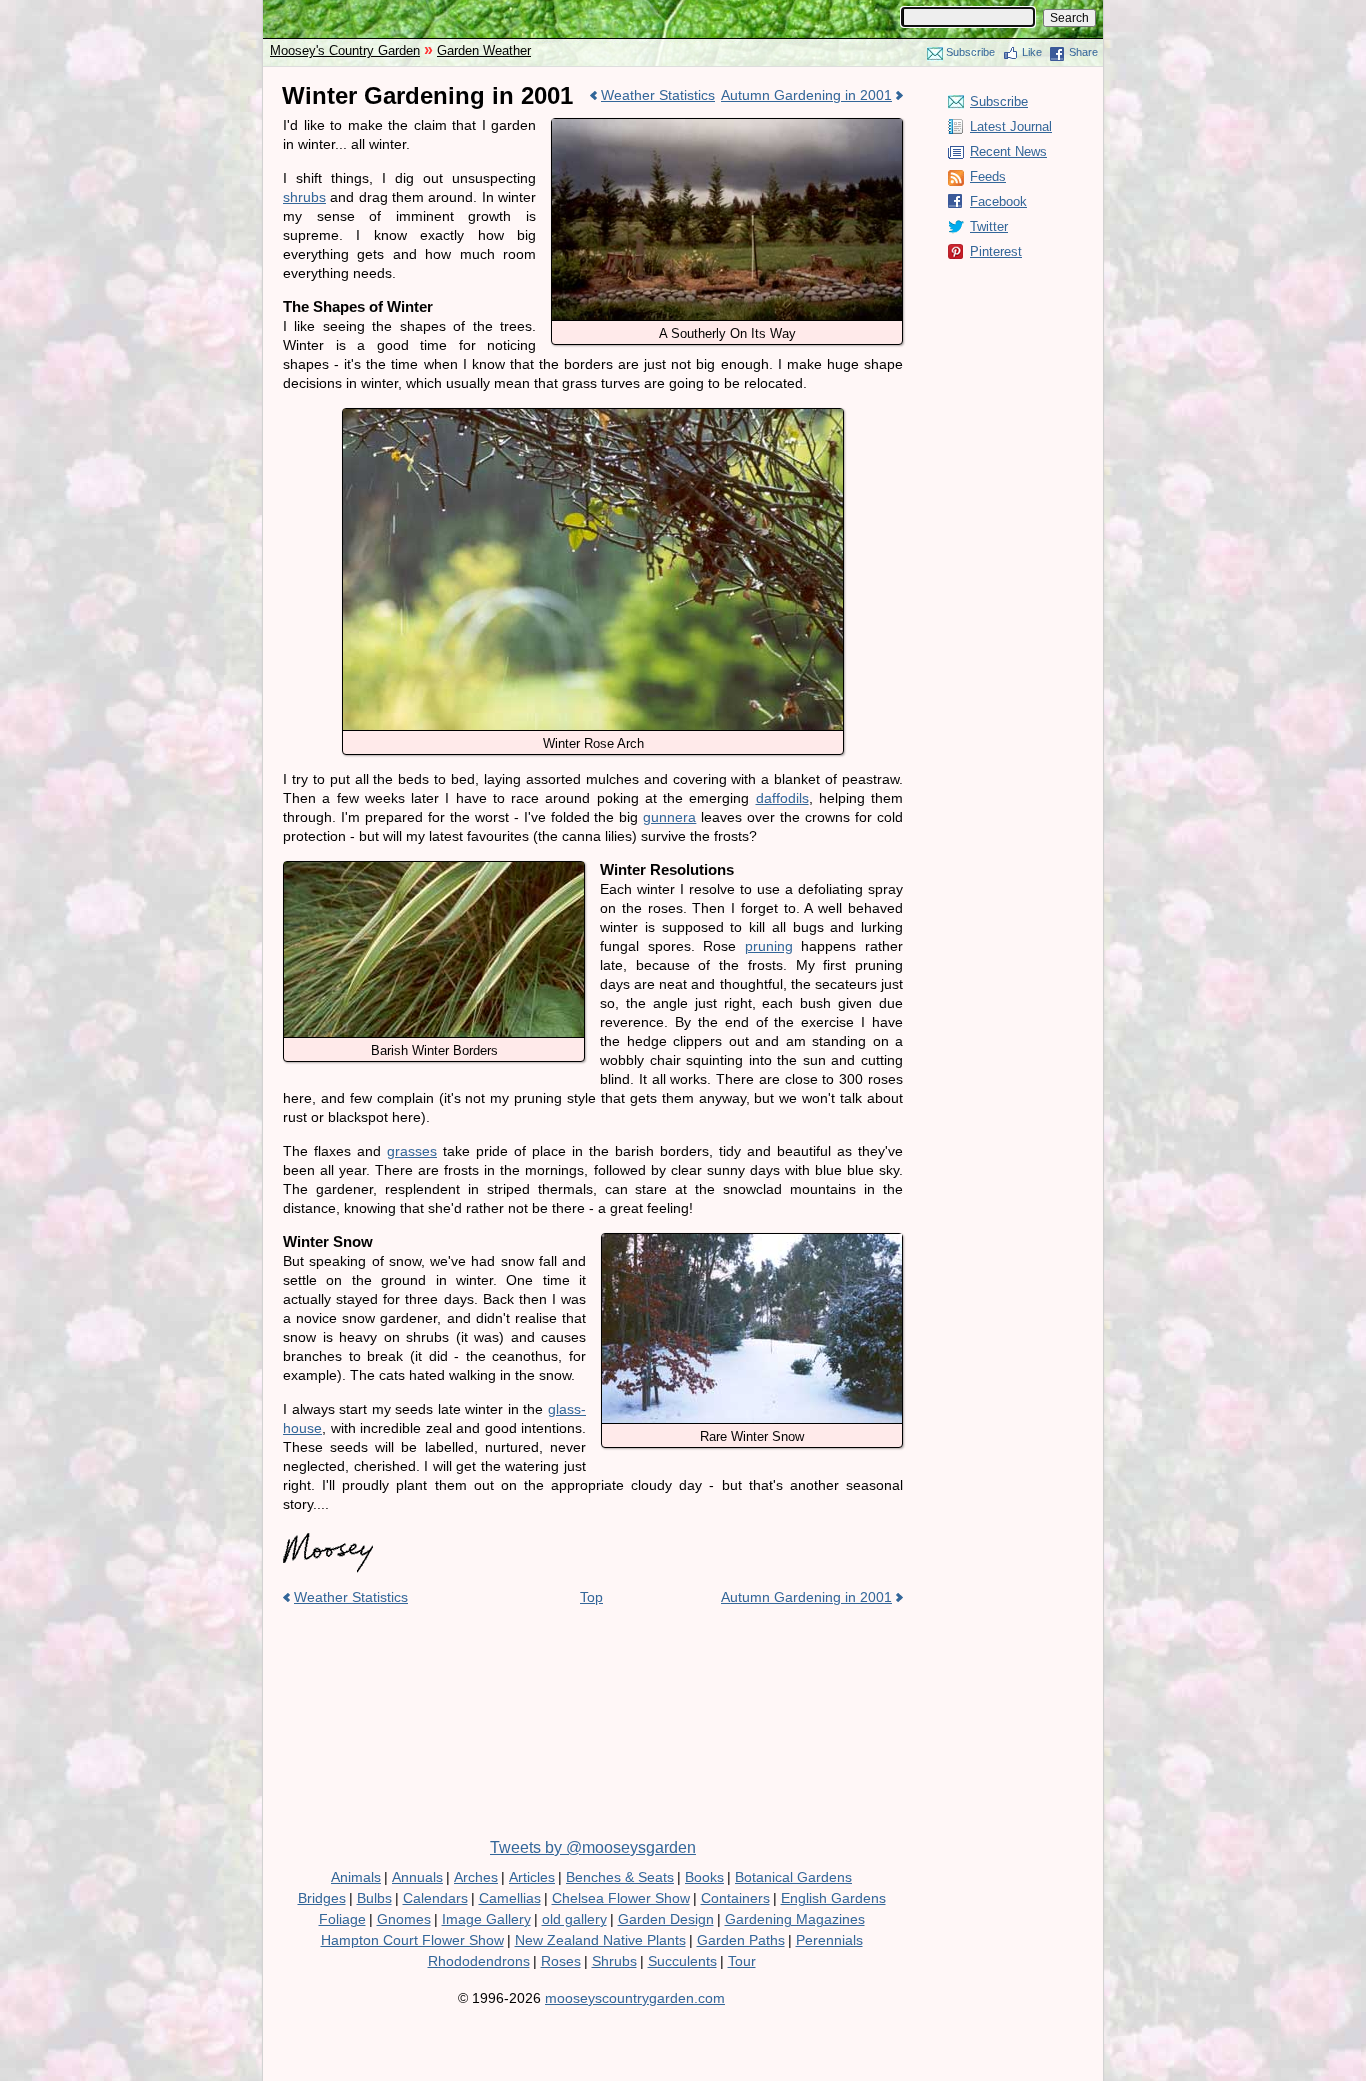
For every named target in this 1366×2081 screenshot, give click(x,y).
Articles (532, 1877)
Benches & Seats (620, 1877)
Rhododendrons (479, 1961)
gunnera (669, 817)
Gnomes (404, 1919)
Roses (561, 1961)
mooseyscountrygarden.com (635, 1998)
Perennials (829, 1940)
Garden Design (666, 1919)
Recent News (1008, 151)
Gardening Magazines (795, 1919)
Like (1032, 52)
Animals (356, 1877)
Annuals (417, 1877)
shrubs (304, 197)
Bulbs (374, 1898)
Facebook (998, 201)
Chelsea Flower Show (621, 1898)
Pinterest (996, 251)
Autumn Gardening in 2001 (806, 95)
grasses (412, 1151)
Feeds (988, 176)
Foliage (342, 1919)
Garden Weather (484, 50)
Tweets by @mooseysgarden (593, 1847)
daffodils (782, 798)
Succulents (682, 1961)
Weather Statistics (658, 95)
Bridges (322, 1898)
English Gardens (833, 1898)
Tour (742, 1961)
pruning (769, 946)
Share (1083, 52)
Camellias (510, 1898)
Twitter (989, 226)
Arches (476, 1877)
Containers (735, 1898)
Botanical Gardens (793, 1877)
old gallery (574, 1919)
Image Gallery (486, 1919)
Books (704, 1877)
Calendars (435, 1898)
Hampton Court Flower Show (412, 1940)
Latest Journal (1011, 126)
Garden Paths (741, 1940)
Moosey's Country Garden (345, 50)
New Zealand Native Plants (600, 1940)
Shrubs (614, 1961)
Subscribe (970, 52)
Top (591, 1597)
